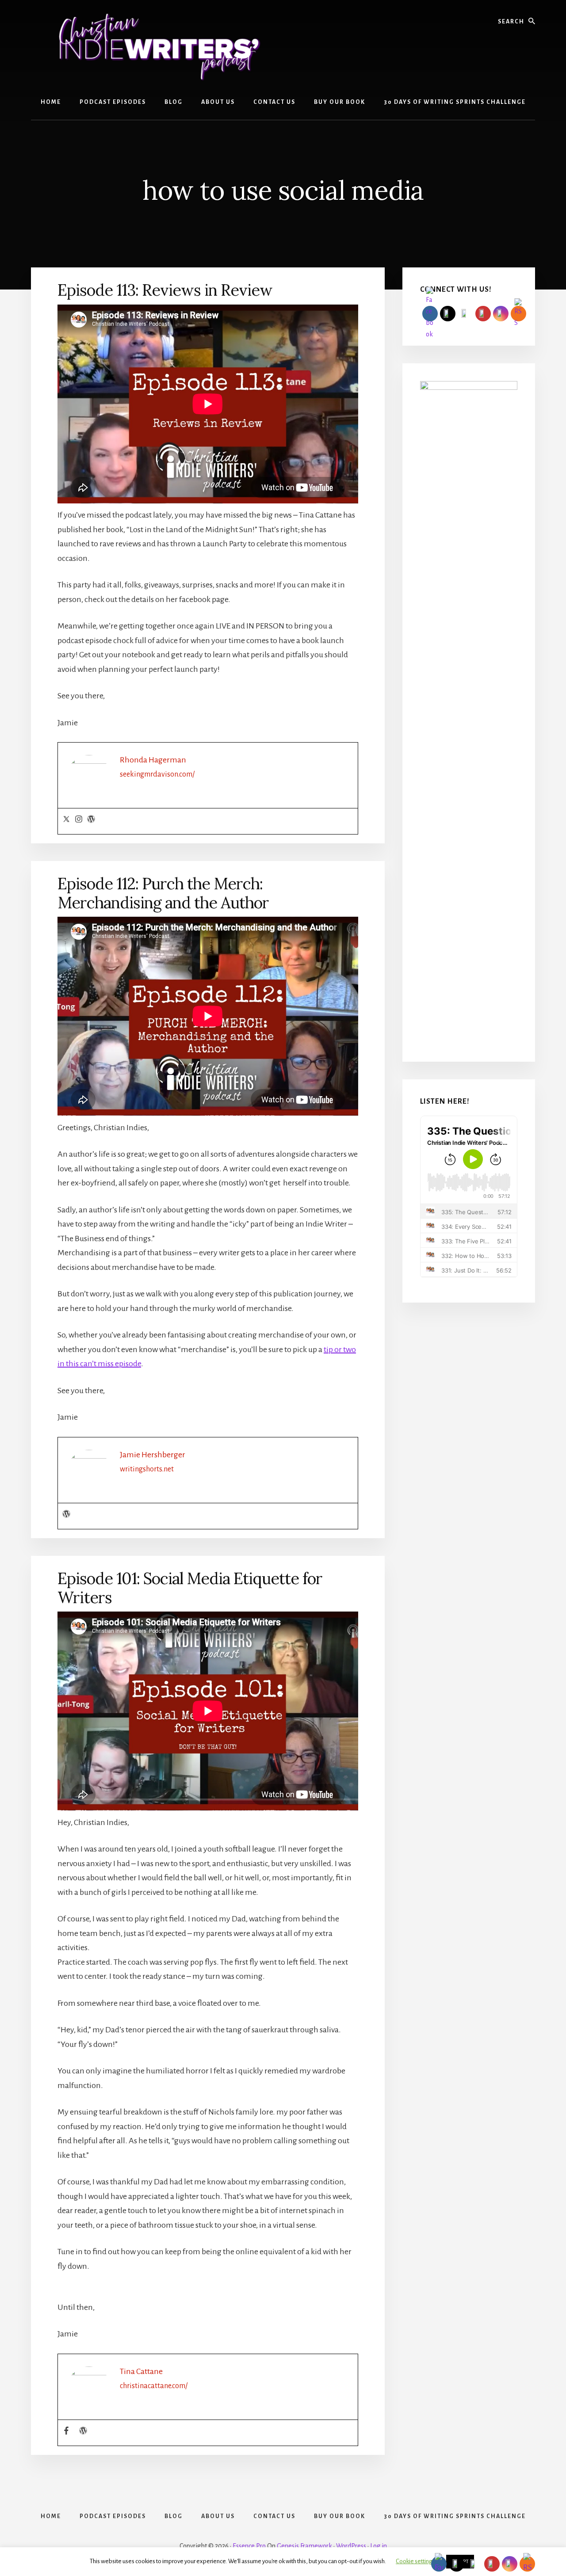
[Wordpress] (91, 820)
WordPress (351, 2546)
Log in (379, 2546)
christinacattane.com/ (154, 2386)
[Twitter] (66, 820)
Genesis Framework (304, 2546)
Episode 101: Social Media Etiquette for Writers (190, 1588)
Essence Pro (249, 2546)
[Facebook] (66, 2431)
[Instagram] (79, 820)
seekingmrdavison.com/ (157, 774)
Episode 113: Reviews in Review (165, 290)
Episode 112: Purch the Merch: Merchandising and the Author (163, 893)
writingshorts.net (147, 1469)
